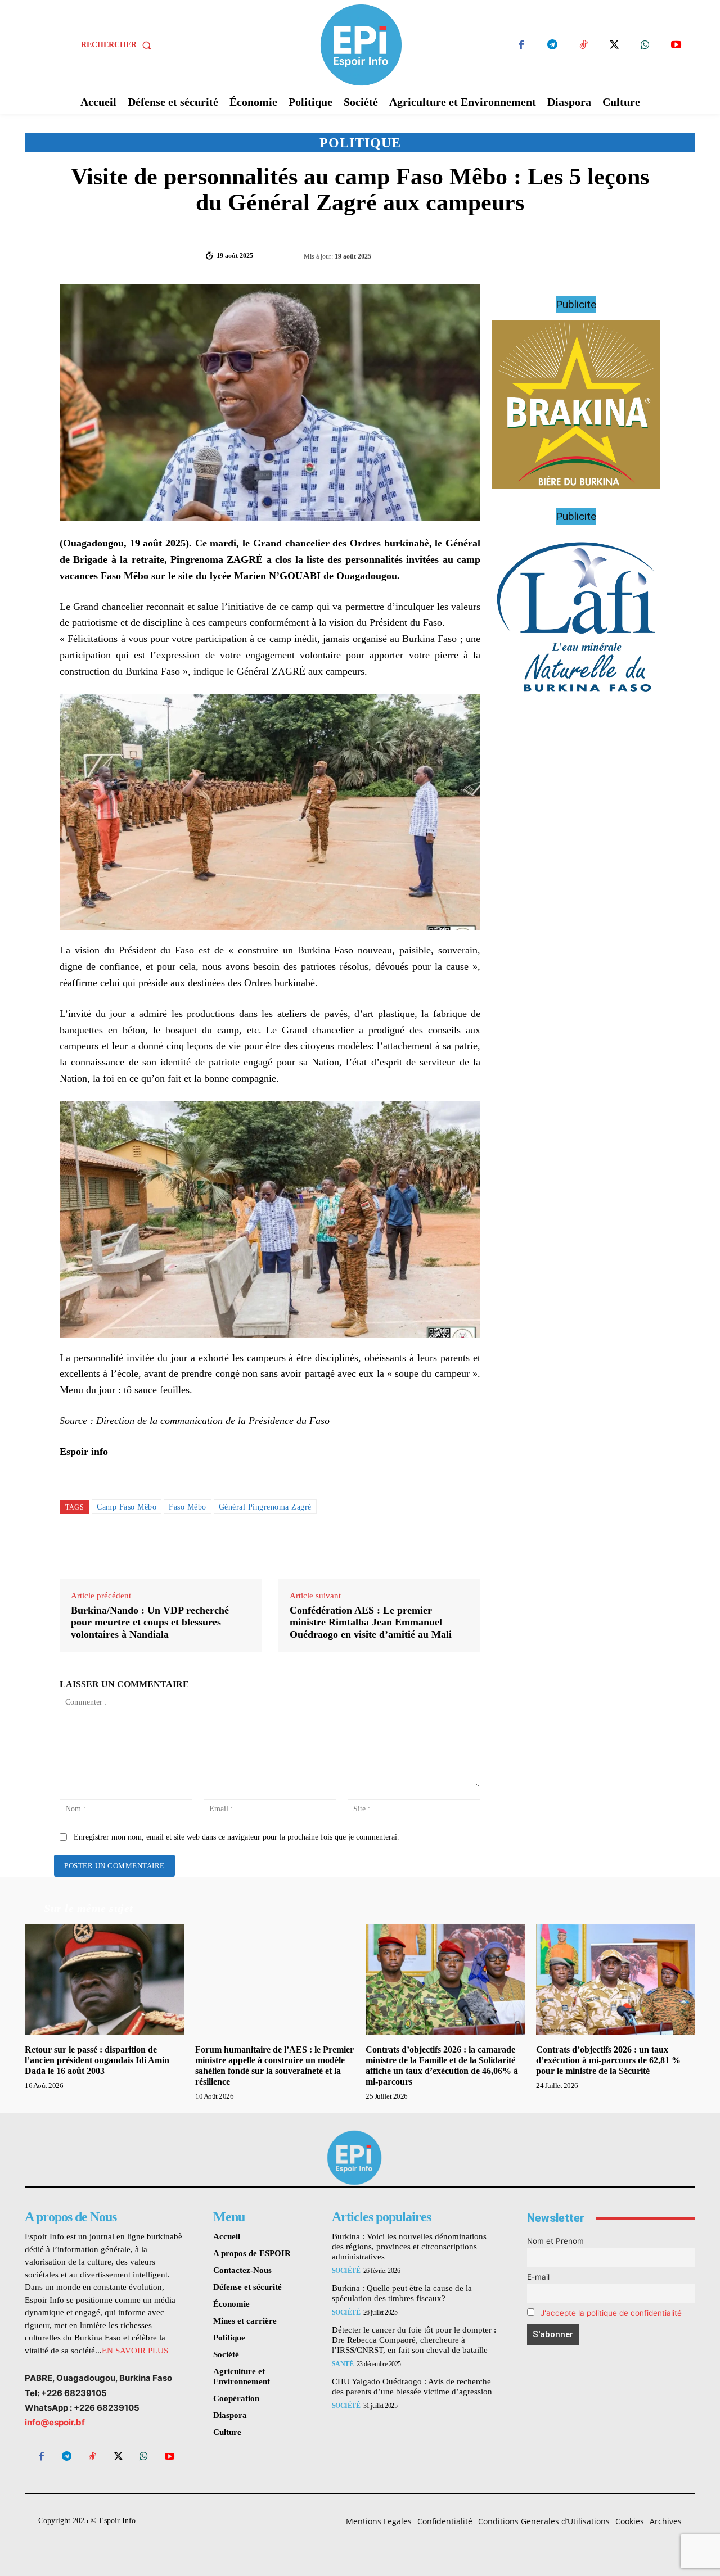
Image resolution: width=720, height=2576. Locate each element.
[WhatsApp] (645, 45)
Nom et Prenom (555, 2241)
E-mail (538, 2277)
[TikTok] (583, 45)
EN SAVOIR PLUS (135, 2351)
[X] (614, 45)
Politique (360, 143)
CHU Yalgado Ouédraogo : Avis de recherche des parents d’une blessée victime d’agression (412, 2387)
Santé (343, 2364)
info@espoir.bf (55, 2422)
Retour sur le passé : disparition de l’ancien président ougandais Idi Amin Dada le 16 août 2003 (97, 2060)
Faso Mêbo (188, 1507)
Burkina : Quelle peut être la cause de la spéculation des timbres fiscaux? (402, 2293)
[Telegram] (552, 45)
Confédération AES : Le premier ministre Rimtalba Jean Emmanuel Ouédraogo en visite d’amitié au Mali (371, 1622)
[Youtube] (676, 45)
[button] (118, 45)
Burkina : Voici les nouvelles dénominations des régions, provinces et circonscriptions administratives (409, 2247)
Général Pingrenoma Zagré (265, 1507)
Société (346, 2271)
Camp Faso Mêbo (127, 1507)
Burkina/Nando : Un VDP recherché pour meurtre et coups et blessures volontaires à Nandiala (150, 1622)
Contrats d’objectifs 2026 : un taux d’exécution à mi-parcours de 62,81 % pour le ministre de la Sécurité (608, 2060)
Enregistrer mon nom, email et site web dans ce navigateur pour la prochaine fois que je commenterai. (237, 1837)
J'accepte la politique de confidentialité (611, 2313)
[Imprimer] (646, 255)
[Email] (620, 255)
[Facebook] (521, 45)
